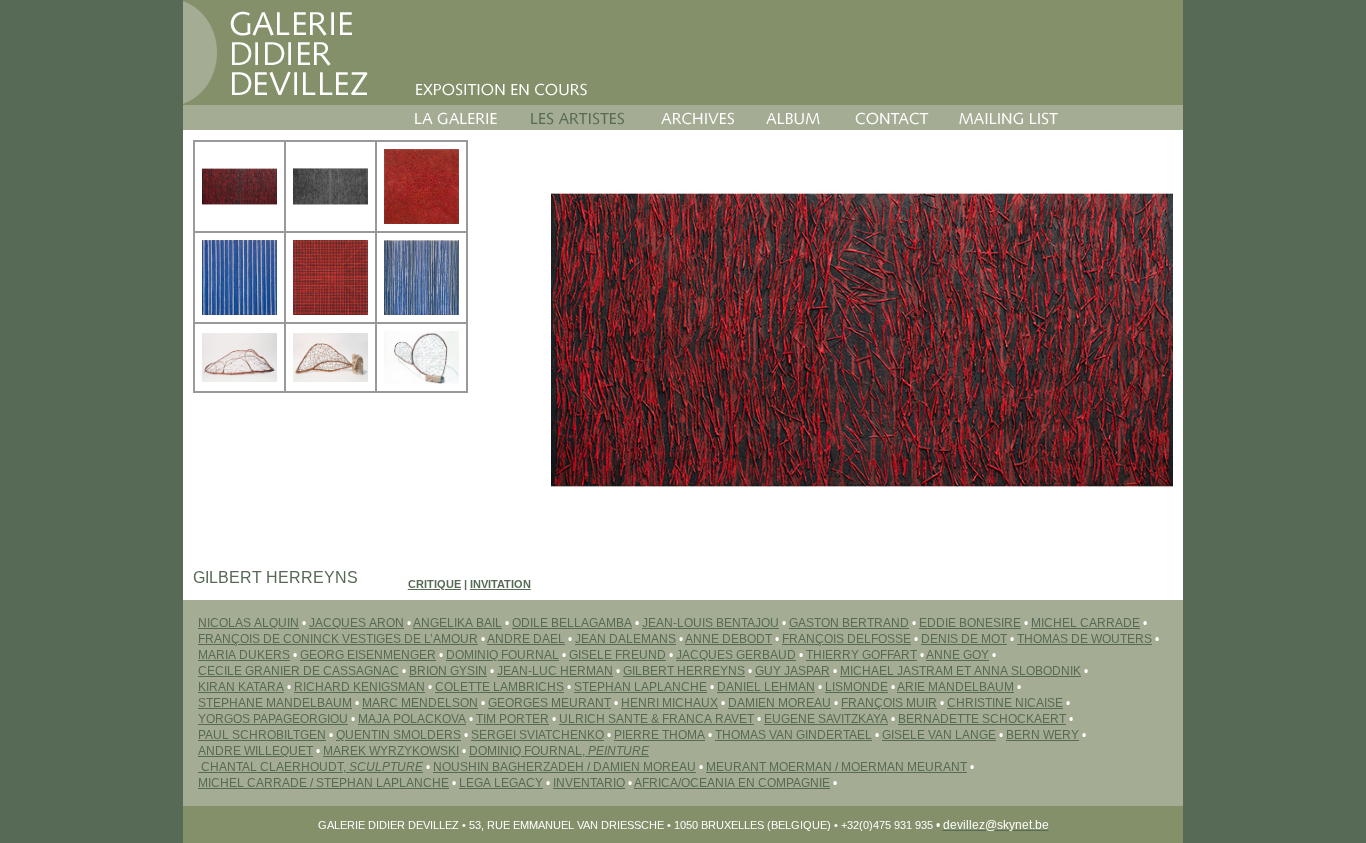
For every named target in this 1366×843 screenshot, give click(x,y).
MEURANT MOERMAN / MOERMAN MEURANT (836, 767)
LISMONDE (856, 687)
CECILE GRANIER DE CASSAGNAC (298, 671)
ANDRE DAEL (526, 639)
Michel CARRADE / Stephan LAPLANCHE (323, 783)
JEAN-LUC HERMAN (555, 671)
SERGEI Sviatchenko (537, 735)
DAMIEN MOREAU (779, 703)
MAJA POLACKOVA (412, 719)
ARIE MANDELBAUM (955, 687)
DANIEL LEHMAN (766, 687)
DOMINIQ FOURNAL (502, 655)
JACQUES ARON (356, 623)
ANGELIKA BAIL (457, 623)
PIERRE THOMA (659, 735)
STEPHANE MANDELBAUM (275, 703)
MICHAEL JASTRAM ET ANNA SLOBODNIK (960, 671)
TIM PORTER (512, 719)
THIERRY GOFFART (861, 655)
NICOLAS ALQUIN (248, 623)
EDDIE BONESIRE (970, 623)
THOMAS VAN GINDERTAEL (793, 735)
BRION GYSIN (448, 671)
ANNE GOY (957, 655)
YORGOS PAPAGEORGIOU (273, 719)
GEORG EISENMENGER (368, 655)
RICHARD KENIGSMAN (359, 687)
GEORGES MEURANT (549, 703)
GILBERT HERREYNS (684, 671)
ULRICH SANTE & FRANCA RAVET (656, 719)
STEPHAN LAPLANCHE (640, 687)
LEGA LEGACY (501, 783)
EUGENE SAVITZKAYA (826, 719)
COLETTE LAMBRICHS (499, 687)
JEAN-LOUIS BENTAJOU (710, 623)
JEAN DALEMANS (625, 639)
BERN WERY (1042, 735)
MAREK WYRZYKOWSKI (391, 751)
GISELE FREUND (617, 655)
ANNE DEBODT (728, 639)
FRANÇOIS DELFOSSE (846, 639)
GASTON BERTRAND (849, 623)
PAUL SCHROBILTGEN (262, 735)
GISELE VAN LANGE (939, 735)
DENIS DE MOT (964, 639)
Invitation (500, 584)
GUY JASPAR (792, 671)
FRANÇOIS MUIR (889, 703)
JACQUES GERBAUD (736, 655)
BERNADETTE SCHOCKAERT (982, 719)
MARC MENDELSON (420, 703)
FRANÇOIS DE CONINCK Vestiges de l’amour (338, 639)
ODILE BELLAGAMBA (572, 623)
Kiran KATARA (241, 687)
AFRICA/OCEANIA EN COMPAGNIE (732, 783)
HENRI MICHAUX (669, 703)
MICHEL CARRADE (1085, 623)
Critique (434, 584)
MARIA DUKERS (244, 655)
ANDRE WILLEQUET (255, 751)
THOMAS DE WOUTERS (1084, 639)
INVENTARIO (589, 783)
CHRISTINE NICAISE (1005, 703)
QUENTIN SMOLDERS (398, 735)
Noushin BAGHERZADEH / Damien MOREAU (564, 767)
